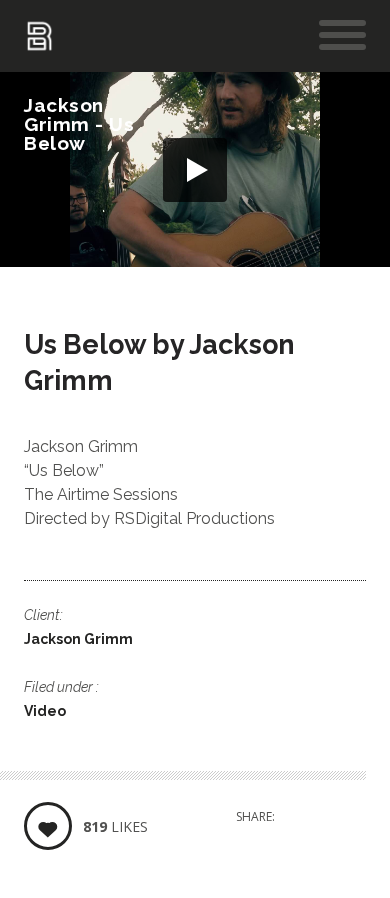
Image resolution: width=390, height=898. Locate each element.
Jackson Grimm (78, 639)
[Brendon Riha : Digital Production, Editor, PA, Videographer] (39, 40)
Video (45, 711)
